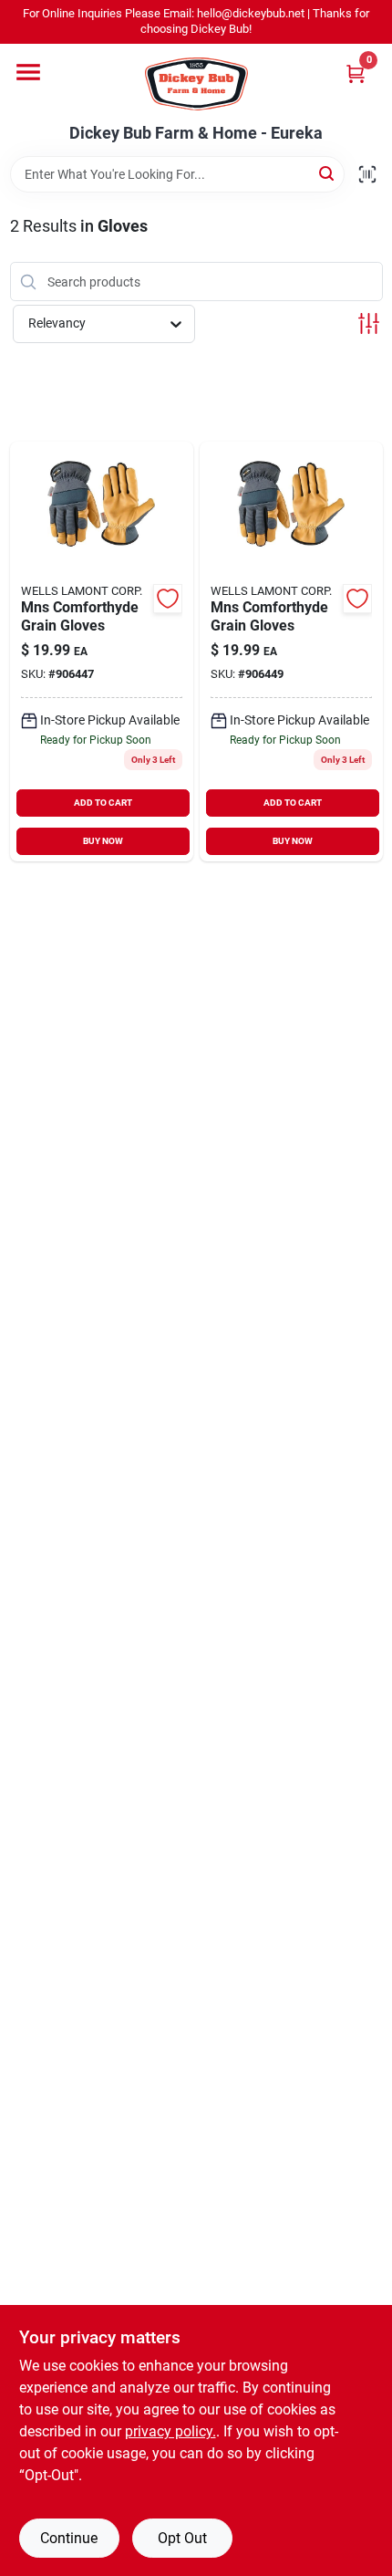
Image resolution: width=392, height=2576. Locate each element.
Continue (69, 2538)
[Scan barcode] (367, 174)
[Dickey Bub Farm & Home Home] (196, 84)
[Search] (328, 173)
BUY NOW (103, 841)
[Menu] (28, 72)
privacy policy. (170, 2431)
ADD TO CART (103, 803)
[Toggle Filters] (369, 323)
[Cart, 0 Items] (356, 73)
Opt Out (182, 2538)
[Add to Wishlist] (168, 599)
